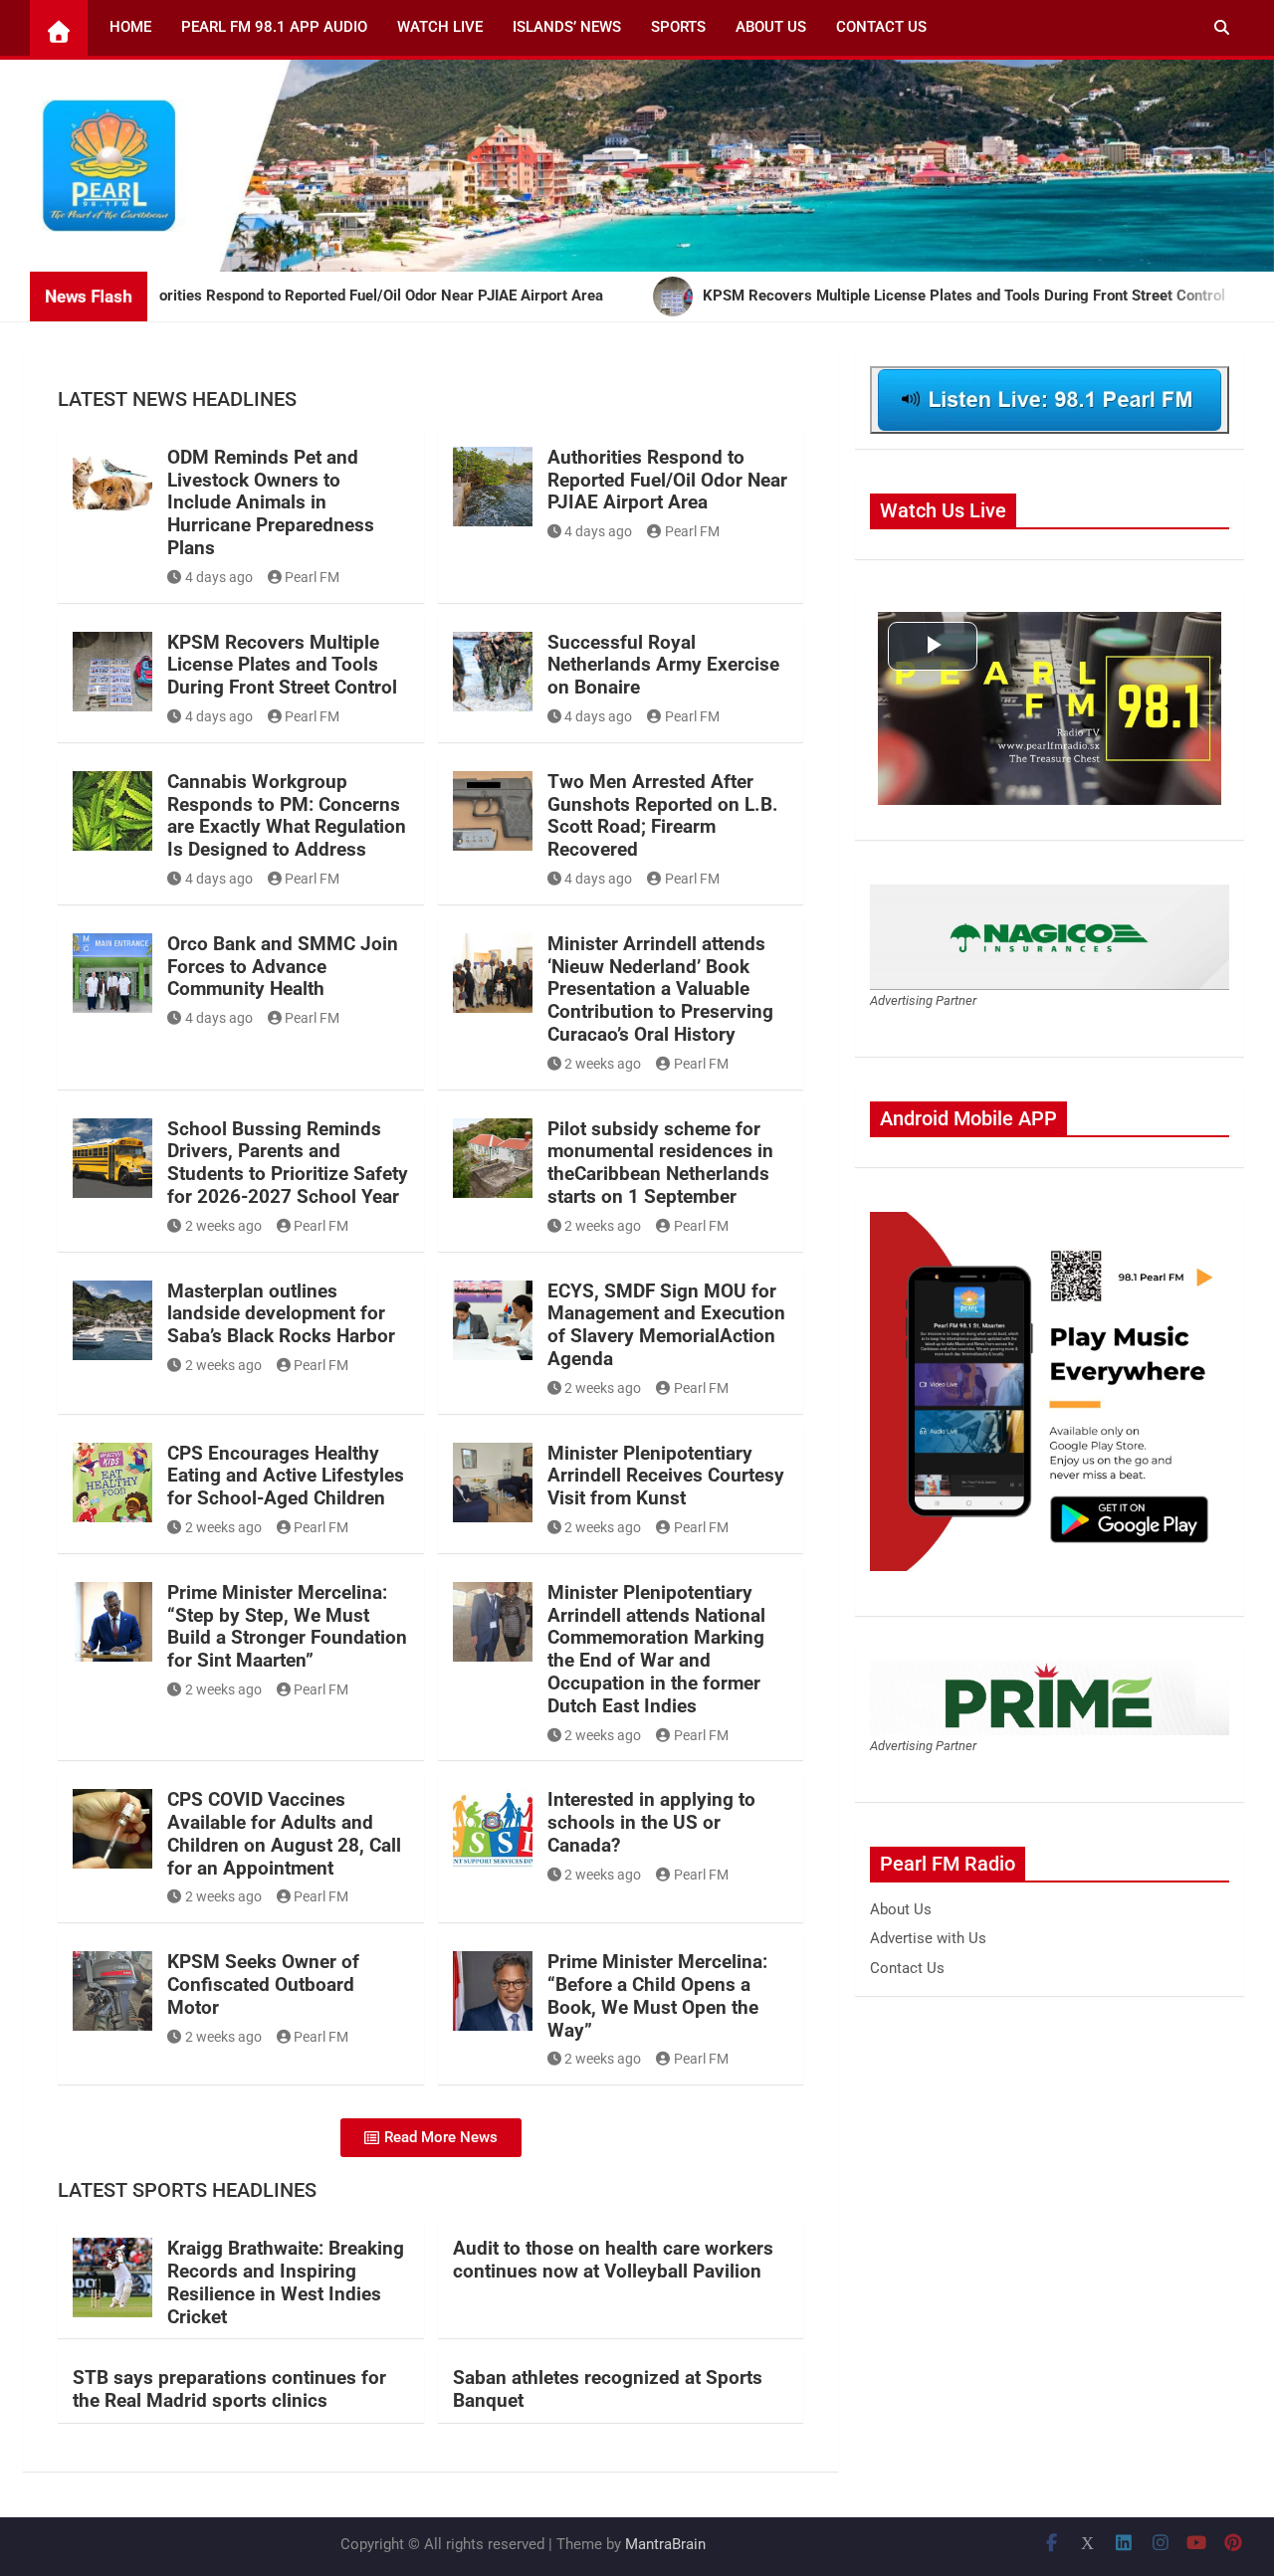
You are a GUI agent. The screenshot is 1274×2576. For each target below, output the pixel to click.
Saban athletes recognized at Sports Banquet (608, 2389)
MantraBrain (665, 2544)
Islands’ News (567, 27)
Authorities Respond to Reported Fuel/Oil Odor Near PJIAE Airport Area (667, 480)
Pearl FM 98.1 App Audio (274, 27)
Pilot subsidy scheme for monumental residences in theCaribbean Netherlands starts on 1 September (660, 1163)
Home (130, 27)
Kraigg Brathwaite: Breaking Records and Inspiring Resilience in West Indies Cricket (286, 2282)
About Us (771, 27)
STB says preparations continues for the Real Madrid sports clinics (229, 2389)
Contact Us (881, 27)
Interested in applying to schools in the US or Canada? (651, 1822)
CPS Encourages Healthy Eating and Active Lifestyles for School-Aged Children (286, 1476)
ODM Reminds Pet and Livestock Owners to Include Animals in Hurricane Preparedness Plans (271, 502)
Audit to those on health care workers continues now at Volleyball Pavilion (613, 2260)
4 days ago (219, 577)
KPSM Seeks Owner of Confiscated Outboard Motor (263, 1984)
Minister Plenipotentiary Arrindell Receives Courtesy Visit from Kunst (666, 1476)
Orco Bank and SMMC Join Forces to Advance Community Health (283, 967)
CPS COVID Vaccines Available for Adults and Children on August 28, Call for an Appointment (284, 1833)
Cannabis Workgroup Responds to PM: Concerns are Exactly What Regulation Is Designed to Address (287, 815)
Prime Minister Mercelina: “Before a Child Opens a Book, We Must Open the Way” (657, 1995)
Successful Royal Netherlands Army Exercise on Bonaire (663, 665)
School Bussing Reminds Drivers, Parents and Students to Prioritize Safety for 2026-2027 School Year (288, 1163)
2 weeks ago (603, 1064)
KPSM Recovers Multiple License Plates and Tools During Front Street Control (282, 665)
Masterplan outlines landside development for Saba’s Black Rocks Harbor (281, 1314)
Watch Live (440, 27)
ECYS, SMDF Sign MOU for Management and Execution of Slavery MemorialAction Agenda (666, 1325)
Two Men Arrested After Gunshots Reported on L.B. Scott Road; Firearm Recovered (663, 815)
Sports (678, 27)
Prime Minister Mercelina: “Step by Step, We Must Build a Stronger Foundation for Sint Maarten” (287, 1626)
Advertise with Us (928, 1938)
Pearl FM (312, 577)
